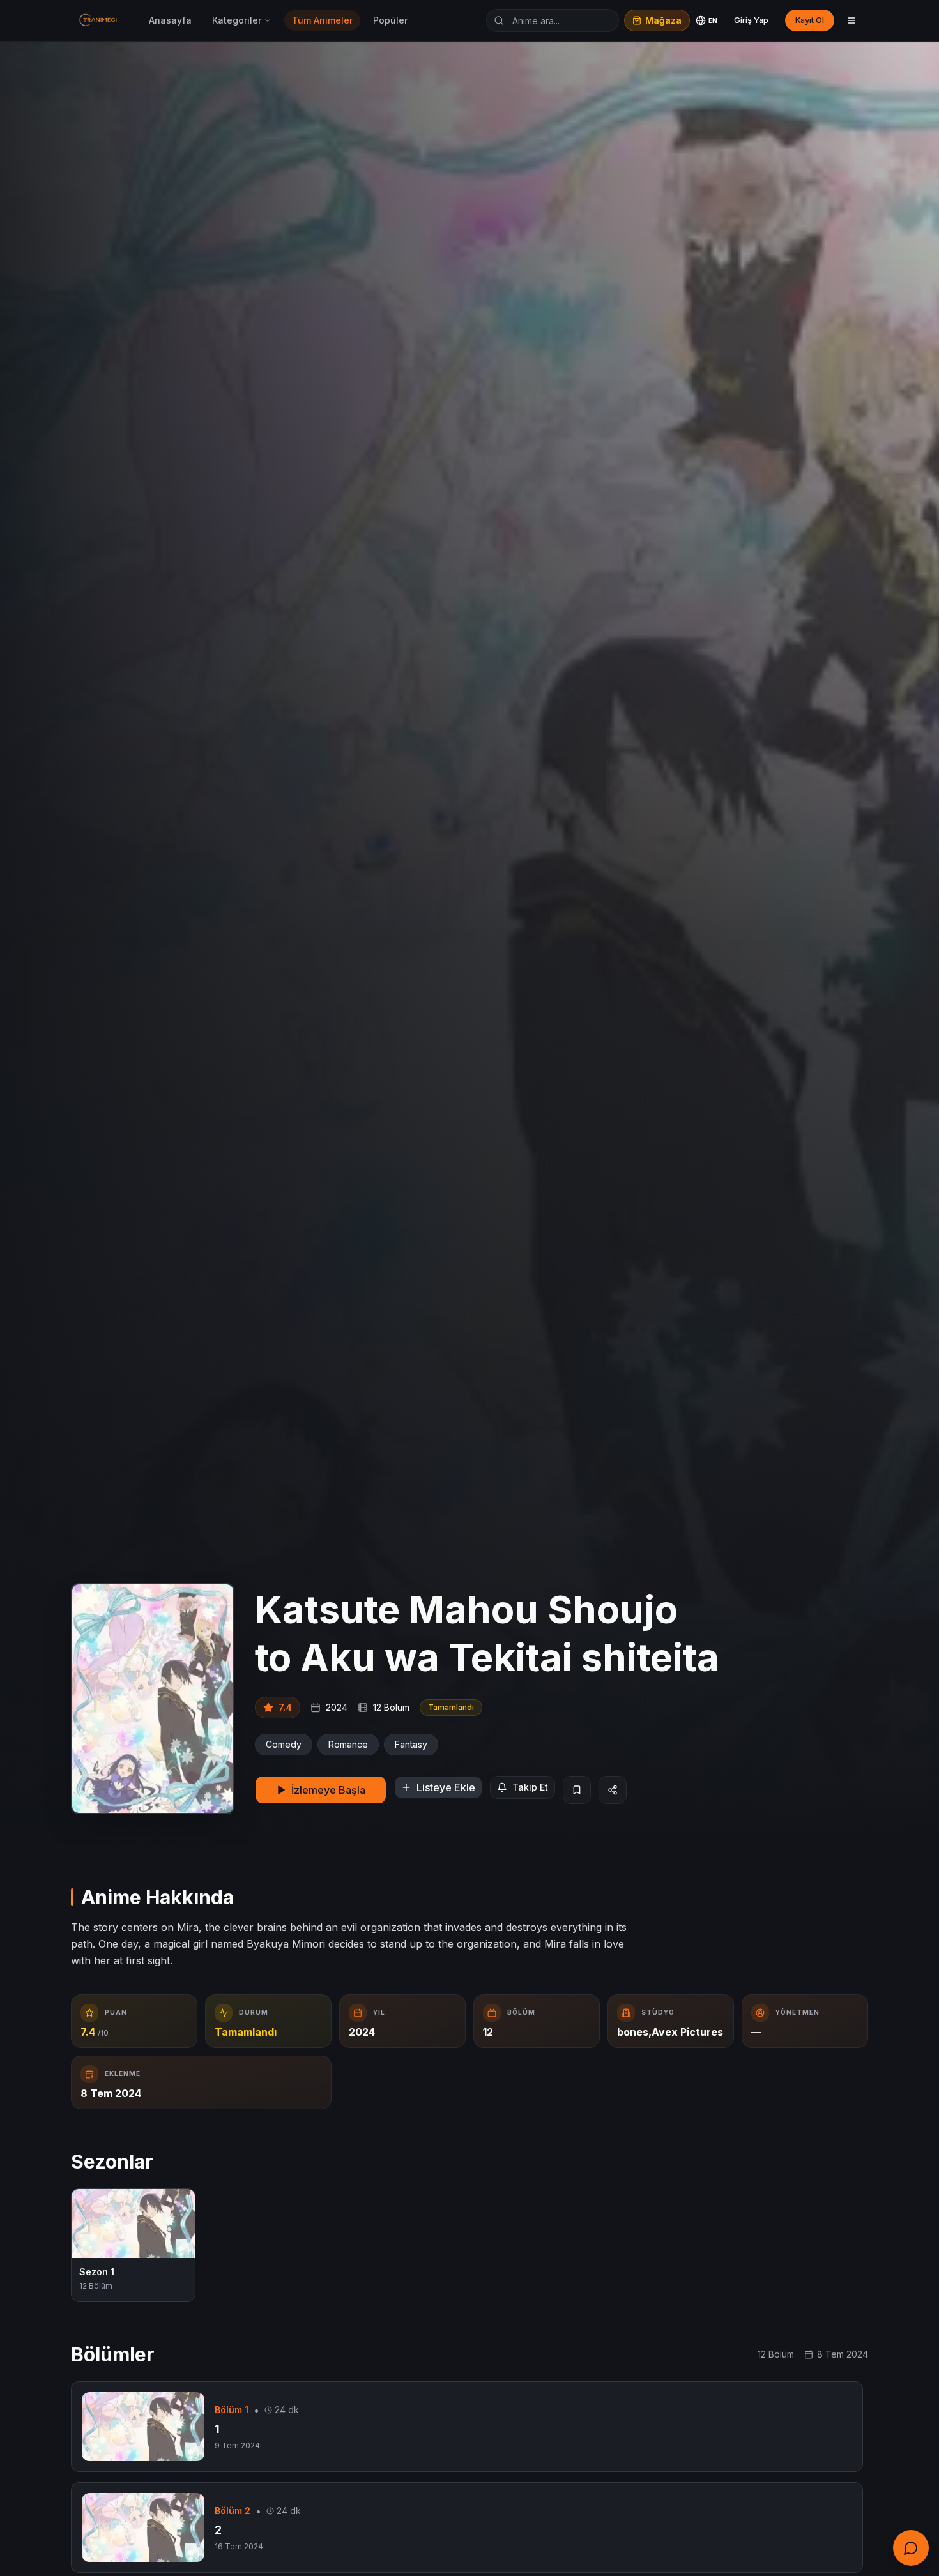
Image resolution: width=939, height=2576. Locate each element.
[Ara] (499, 20)
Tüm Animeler (322, 20)
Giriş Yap (751, 20)
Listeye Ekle (446, 1787)
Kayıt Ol (810, 20)
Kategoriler (237, 20)
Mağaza (663, 20)
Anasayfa (170, 20)
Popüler (390, 20)
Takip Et (530, 1787)
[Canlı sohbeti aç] (911, 2548)
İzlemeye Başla (328, 1790)
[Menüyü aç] (851, 20)
